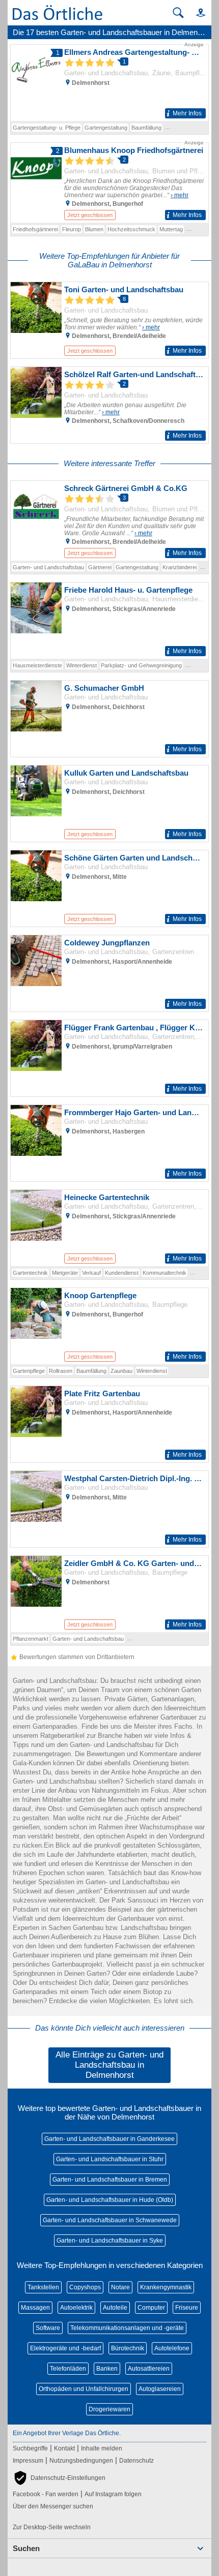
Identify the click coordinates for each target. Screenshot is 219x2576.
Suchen (26, 2548)
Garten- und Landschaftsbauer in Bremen (110, 2180)
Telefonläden (68, 2369)
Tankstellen (43, 2287)
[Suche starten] (178, 13)
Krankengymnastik (166, 2287)
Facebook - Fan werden (46, 2494)
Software (48, 2328)
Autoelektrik (76, 2308)
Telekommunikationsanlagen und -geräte (127, 2328)
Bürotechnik (128, 2348)
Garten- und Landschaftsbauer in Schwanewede (110, 2220)
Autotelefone (172, 2348)
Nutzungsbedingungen (81, 2461)
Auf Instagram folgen (113, 2494)
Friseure (187, 2308)
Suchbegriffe (30, 2448)
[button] (196, 12)
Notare (120, 2287)
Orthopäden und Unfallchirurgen (84, 2389)
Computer (151, 2308)
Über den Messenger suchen (53, 2506)
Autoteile (115, 2308)
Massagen (35, 2308)
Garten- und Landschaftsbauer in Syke (110, 2241)
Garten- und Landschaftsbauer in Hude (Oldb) (110, 2200)
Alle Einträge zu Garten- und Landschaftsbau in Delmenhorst (109, 2065)
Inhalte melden (102, 2448)
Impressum (28, 2461)
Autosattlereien (149, 2369)
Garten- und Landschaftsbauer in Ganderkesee (109, 2139)
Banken (107, 2369)
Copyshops (85, 2287)
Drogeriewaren (109, 2409)
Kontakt (64, 2448)
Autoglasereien (160, 2389)
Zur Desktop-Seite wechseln (52, 2527)
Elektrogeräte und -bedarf (65, 2348)
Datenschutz (136, 2461)
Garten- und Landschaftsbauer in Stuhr (110, 2159)
